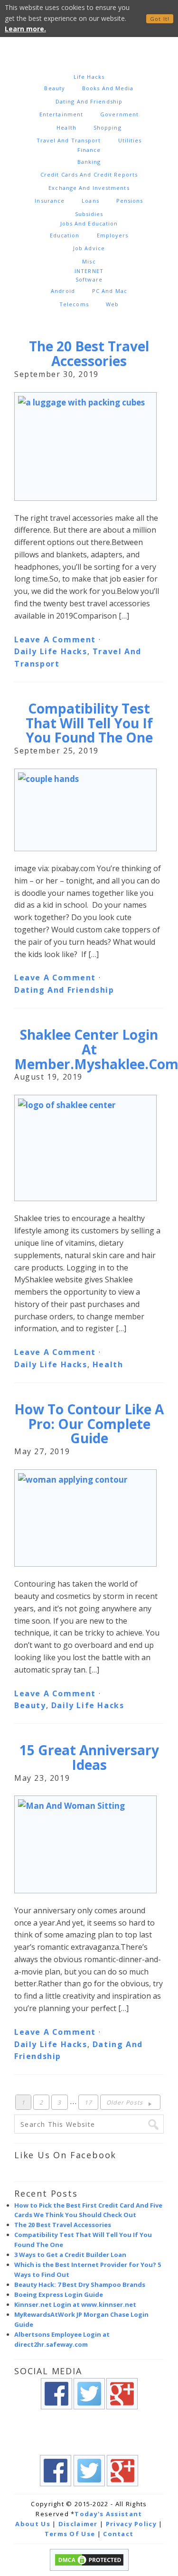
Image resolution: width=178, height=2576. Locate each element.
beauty (30, 1705)
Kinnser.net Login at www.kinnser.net (75, 2304)
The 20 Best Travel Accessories (89, 353)
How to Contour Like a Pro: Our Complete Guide (89, 1424)
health (108, 1364)
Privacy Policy (131, 2524)
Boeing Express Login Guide (59, 2294)
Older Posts (126, 2102)
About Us (33, 2524)
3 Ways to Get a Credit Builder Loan (70, 2255)
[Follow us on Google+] (122, 2414)
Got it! (160, 19)
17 (88, 2102)
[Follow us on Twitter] (89, 2414)
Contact (118, 2534)
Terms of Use (70, 2534)
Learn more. (25, 29)
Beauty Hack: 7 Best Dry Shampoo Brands (80, 2285)
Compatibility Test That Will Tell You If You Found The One (89, 723)
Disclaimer (78, 2524)
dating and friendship (64, 990)
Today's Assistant (108, 2514)
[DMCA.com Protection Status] (89, 2568)
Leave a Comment (55, 639)
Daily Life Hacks (51, 651)
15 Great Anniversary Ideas (89, 1757)
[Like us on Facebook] (56, 2414)
